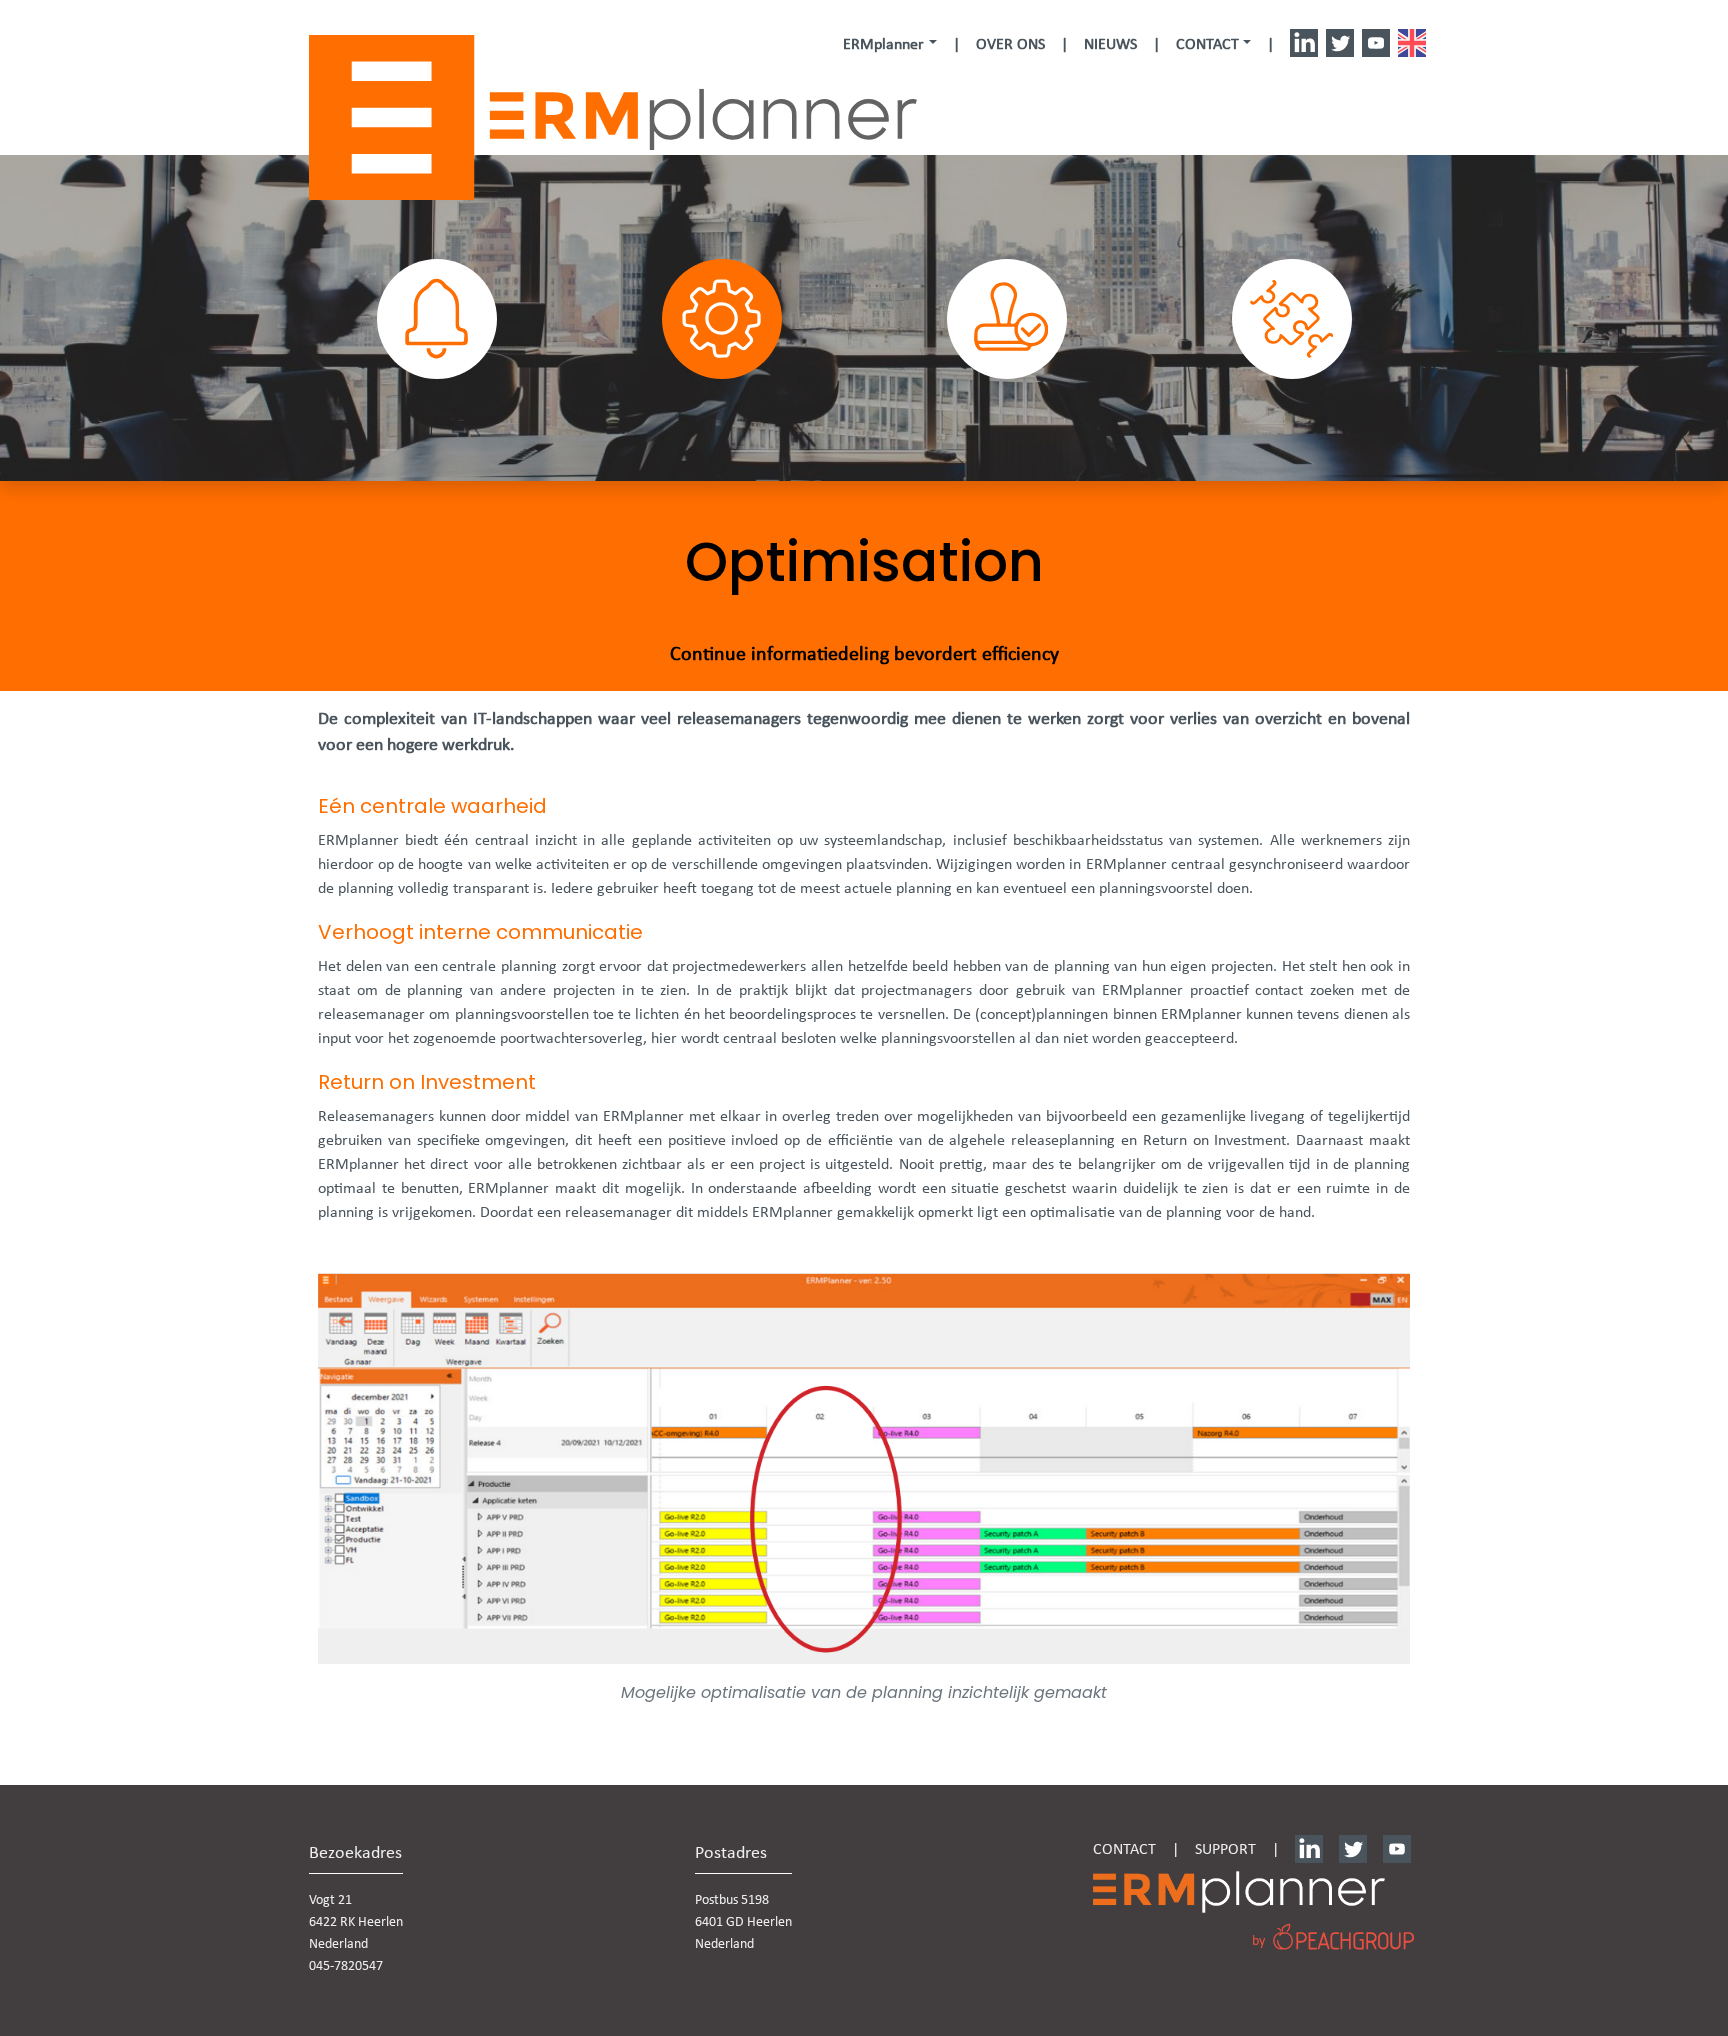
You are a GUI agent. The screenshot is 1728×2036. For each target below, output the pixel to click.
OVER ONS (1010, 45)
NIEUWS (1110, 45)
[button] (889, 45)
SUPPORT (1225, 1850)
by (1258, 1941)
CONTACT (1124, 1850)
